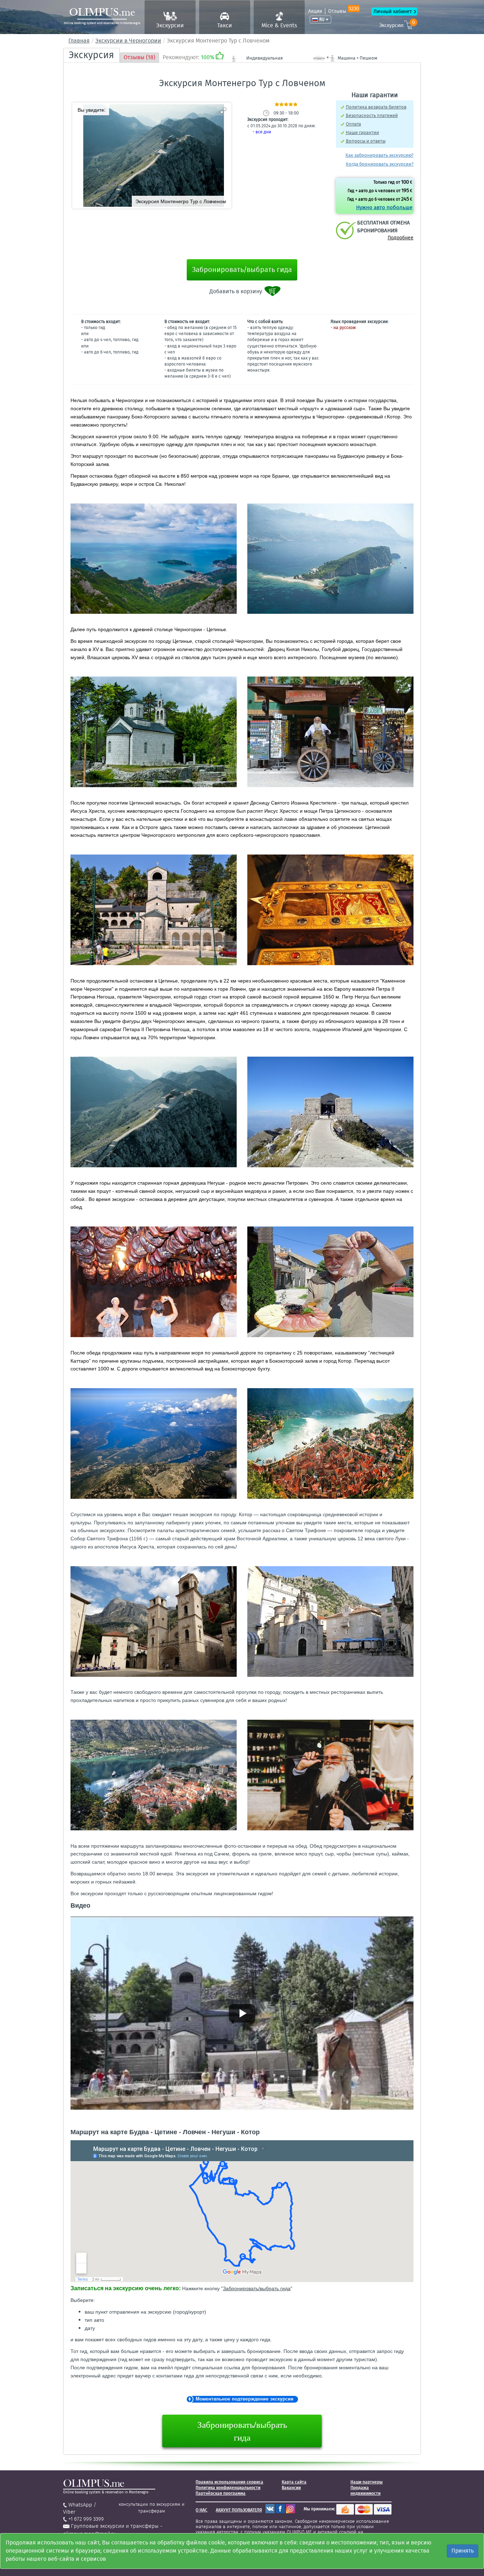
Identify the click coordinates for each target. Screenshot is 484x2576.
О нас (201, 2510)
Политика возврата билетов (376, 107)
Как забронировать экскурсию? (379, 155)
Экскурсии (170, 25)
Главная (79, 41)
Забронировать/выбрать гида (242, 269)
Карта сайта (294, 2482)
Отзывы (344, 11)
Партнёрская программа (221, 2493)
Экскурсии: (397, 24)
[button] (223, 111)
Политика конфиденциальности (228, 2488)
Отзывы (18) (139, 57)
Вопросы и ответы (366, 141)
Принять (463, 2551)
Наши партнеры (367, 2482)
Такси (225, 25)
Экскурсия (91, 55)
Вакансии (291, 2488)
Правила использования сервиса (229, 2482)
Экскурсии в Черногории (128, 41)
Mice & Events (279, 25)
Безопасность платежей (372, 115)
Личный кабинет (393, 12)
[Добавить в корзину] (273, 291)
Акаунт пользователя (239, 2510)
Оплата (353, 124)
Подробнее (401, 238)
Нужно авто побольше (384, 207)
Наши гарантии (362, 132)
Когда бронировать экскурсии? (380, 164)
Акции (315, 11)
